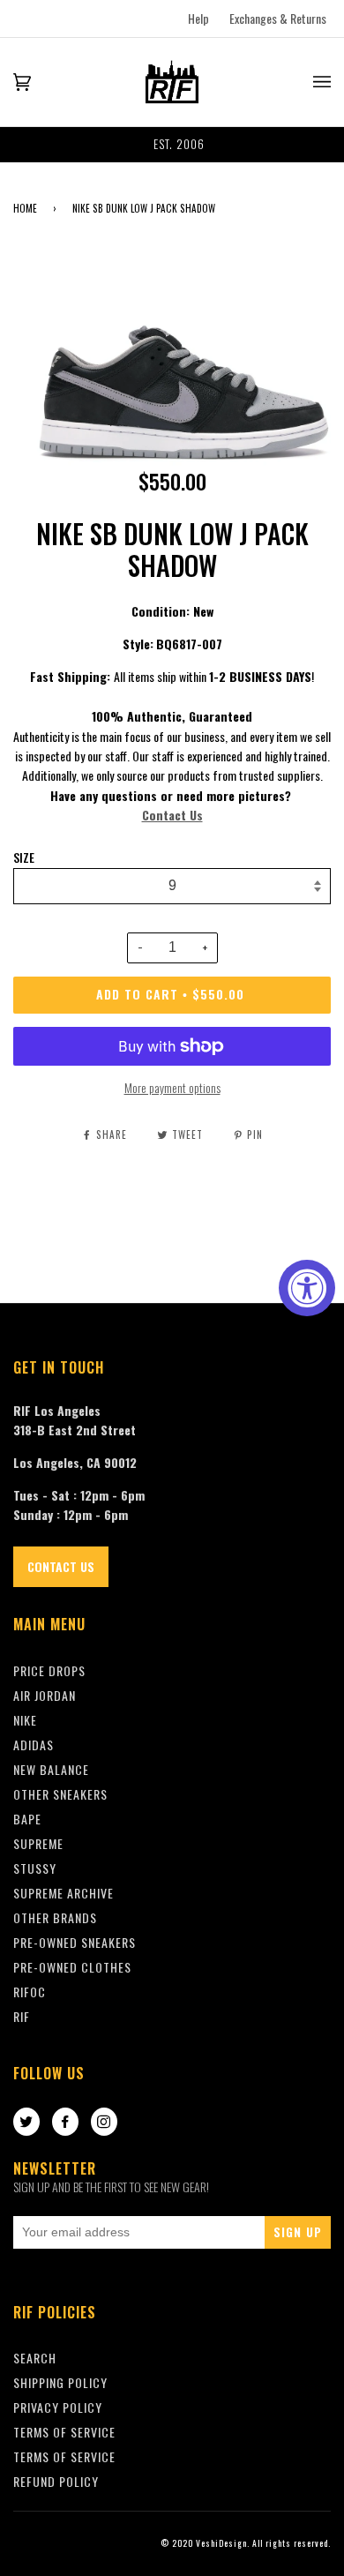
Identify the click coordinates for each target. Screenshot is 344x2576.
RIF (22, 2016)
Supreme (38, 1843)
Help (198, 18)
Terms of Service (64, 2456)
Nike (25, 1720)
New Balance (51, 1769)
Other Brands (55, 1917)
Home (25, 208)
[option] (172, 145)
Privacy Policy (58, 2407)
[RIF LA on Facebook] (65, 2123)
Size (24, 857)
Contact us (61, 1566)
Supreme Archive (64, 1893)
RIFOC (30, 1992)
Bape (27, 1819)
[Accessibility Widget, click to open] (307, 1288)
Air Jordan (45, 1695)
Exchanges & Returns (278, 18)
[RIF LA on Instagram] (104, 2123)
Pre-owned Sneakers (75, 1942)
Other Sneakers (60, 1794)
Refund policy (56, 2481)
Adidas (34, 1745)
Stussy (35, 1868)
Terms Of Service (64, 2432)
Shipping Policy (60, 2382)
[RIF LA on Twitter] (26, 2123)
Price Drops (49, 1670)
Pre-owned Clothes (72, 1967)
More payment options (172, 1087)
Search (35, 2358)
